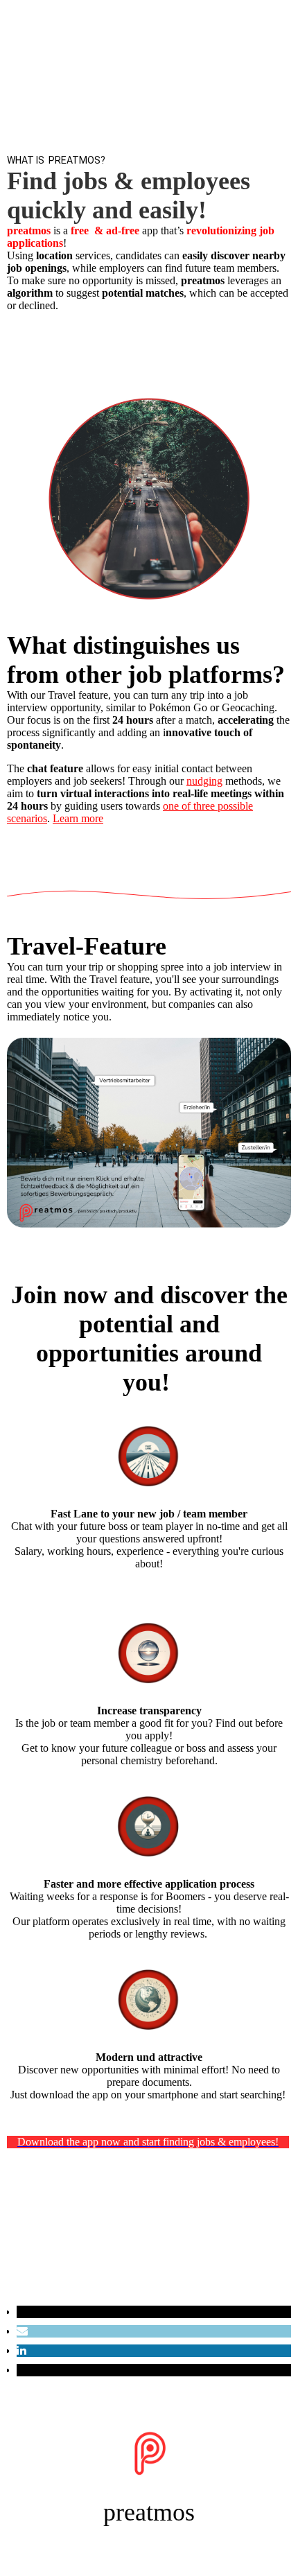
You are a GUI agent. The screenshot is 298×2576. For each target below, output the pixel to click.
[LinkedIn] (21, 2350)
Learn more (78, 818)
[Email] (22, 2331)
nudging (204, 781)
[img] (149, 85)
